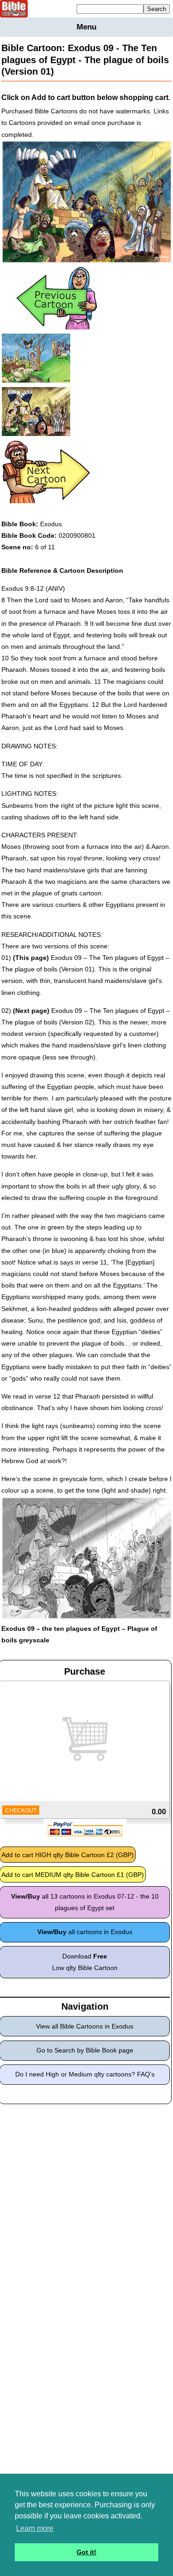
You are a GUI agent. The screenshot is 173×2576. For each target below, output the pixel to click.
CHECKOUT (21, 1811)
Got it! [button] (86, 2552)
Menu (86, 27)
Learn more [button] (35, 2528)
